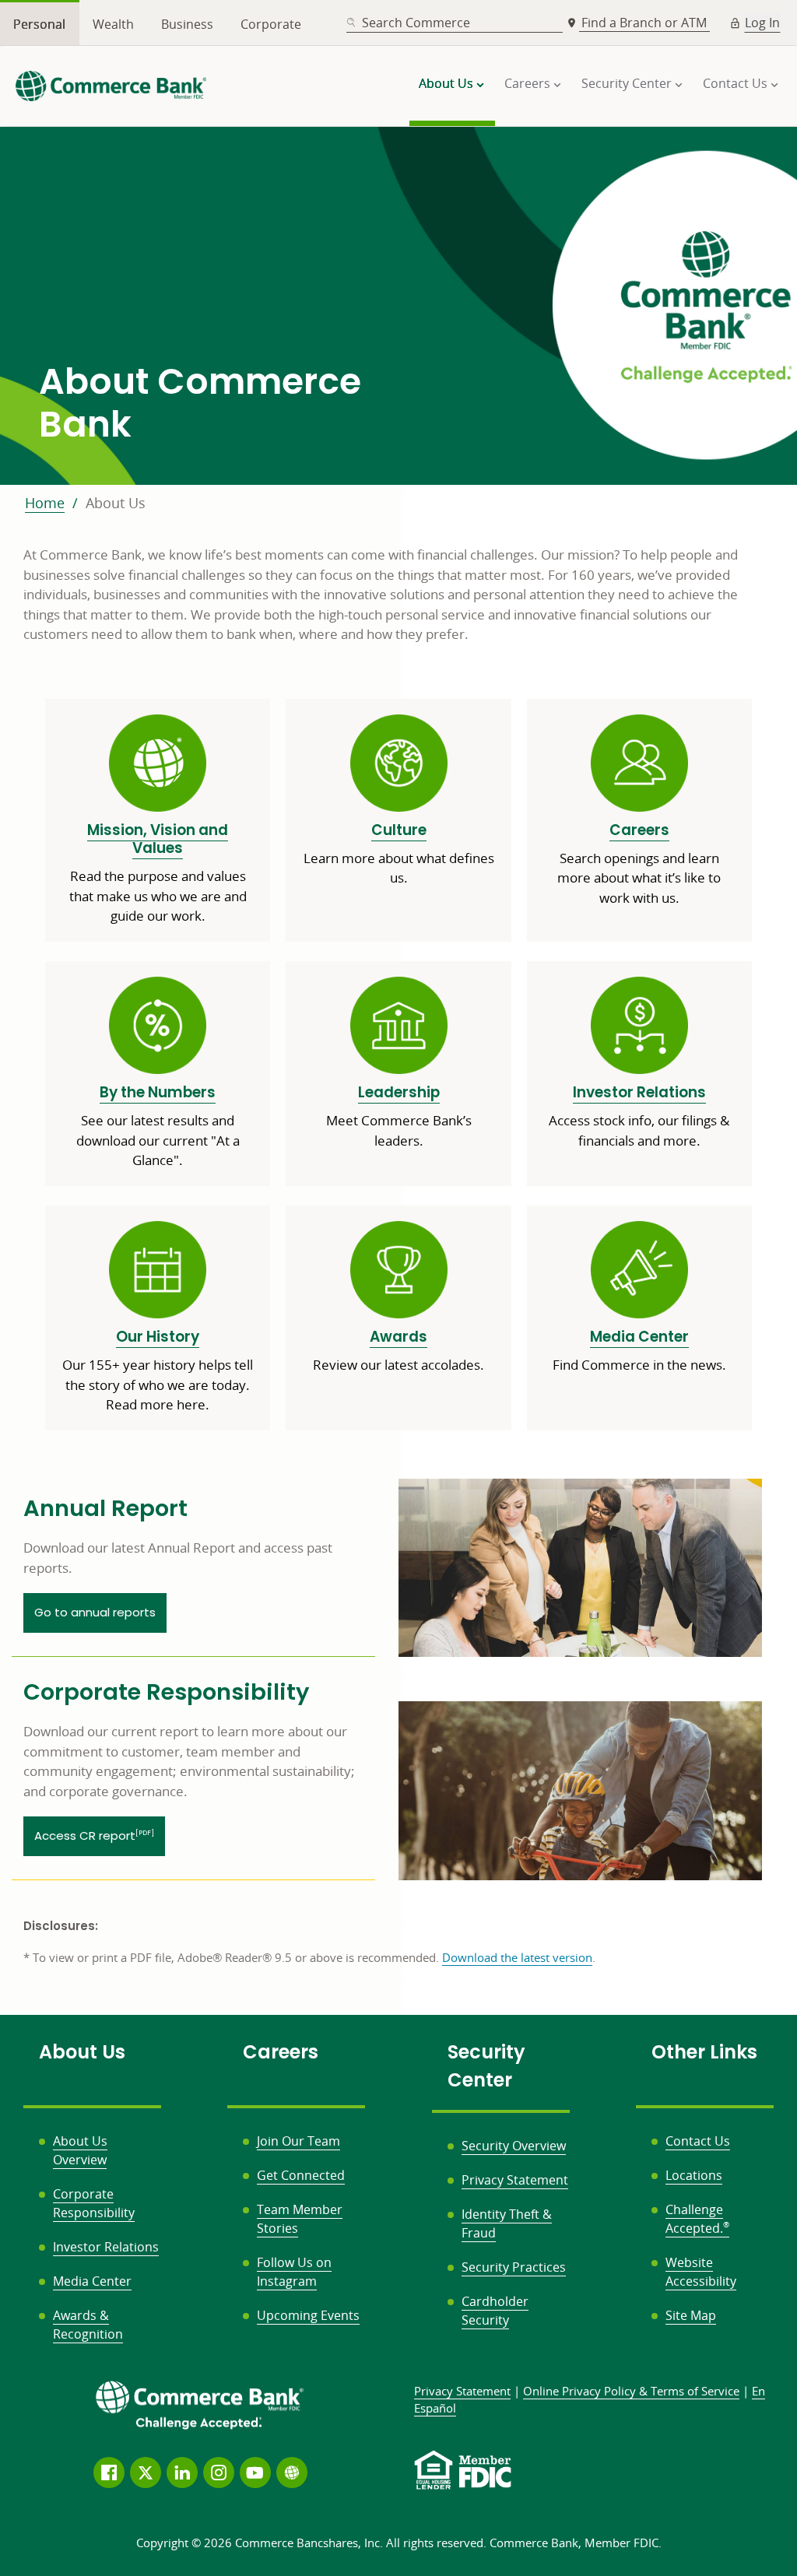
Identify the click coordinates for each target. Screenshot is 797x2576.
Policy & (631, 2391)
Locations (694, 2175)
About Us (116, 503)
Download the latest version (517, 1957)
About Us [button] (446, 83)
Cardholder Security (495, 2311)
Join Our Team (298, 2141)
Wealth (113, 24)
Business (187, 24)
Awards (398, 1337)
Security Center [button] (627, 83)
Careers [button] (527, 83)
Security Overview (514, 2146)
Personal (39, 24)
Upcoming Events (308, 2315)
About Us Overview (80, 2150)
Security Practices (514, 2267)
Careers (639, 830)
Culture (399, 830)
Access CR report (94, 1835)
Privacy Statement (515, 2180)
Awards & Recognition (88, 2325)
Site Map (691, 2315)
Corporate (271, 24)
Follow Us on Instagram (294, 2272)
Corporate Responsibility (94, 2203)
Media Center (639, 1337)
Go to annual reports (95, 1612)
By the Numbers (158, 1092)
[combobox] (455, 23)
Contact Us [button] (735, 83)
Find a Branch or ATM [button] (646, 23)
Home (45, 503)
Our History (158, 1337)
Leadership (399, 1092)
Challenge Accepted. (697, 2219)
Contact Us (698, 2141)
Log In (762, 23)
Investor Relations (639, 1092)
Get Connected (301, 2175)
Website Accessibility (701, 2272)
